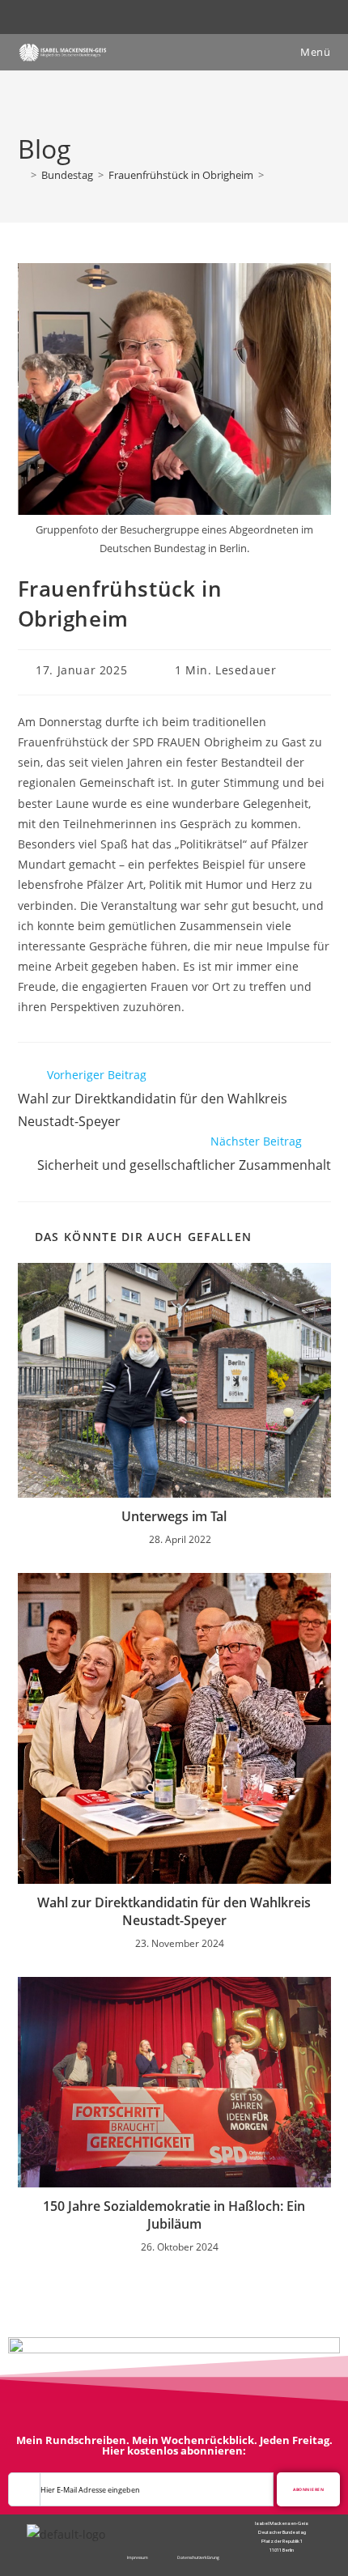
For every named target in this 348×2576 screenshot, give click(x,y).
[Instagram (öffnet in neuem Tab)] (183, 15)
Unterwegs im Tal (174, 1516)
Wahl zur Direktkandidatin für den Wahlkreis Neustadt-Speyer (174, 1911)
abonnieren (308, 2489)
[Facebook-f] (166, 2525)
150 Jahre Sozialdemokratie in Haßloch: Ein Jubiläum (174, 2215)
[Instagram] (181, 2525)
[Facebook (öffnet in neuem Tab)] (167, 15)
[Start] (22, 175)
